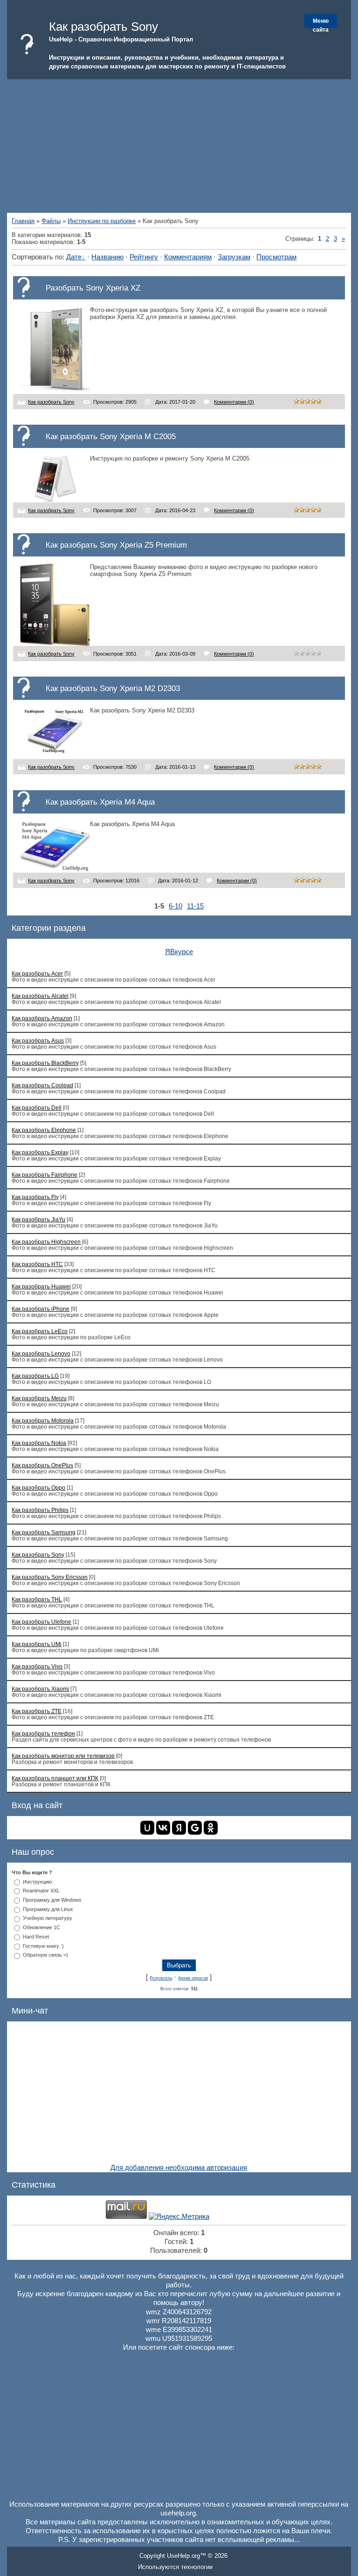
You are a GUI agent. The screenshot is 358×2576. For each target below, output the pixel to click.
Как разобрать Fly (35, 1197)
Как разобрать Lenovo (41, 1353)
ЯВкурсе (179, 952)
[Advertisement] (179, 144)
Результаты (161, 1978)
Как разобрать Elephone (44, 1130)
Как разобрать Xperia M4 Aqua (100, 802)
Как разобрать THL (37, 1599)
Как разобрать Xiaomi (40, 1689)
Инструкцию (37, 1881)
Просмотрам (276, 257)
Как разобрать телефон (43, 1733)
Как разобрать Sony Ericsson (50, 1577)
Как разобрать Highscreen (46, 1242)
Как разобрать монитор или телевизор (63, 1756)
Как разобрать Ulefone (41, 1622)
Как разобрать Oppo (38, 1488)
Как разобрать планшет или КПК (55, 1778)
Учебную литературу (48, 1918)
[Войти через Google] (195, 1828)
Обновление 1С (41, 1927)
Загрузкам (234, 257)
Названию (107, 257)
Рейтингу (144, 257)
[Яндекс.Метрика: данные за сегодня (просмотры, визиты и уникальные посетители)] (179, 2217)
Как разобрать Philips (40, 1510)
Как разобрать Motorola (43, 1420)
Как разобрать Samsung (44, 1532)
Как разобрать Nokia (39, 1443)
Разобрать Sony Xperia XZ (93, 288)
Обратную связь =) (45, 1955)
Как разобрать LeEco (40, 1331)
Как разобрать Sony (51, 402)
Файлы (51, 221)
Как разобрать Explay (40, 1152)
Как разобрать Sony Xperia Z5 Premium (116, 545)
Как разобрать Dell (37, 1108)
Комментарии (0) (234, 402)
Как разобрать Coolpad (42, 1085)
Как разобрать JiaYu (38, 1219)
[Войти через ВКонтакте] (163, 1828)
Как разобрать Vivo (37, 1666)
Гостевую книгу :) (43, 1946)
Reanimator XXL (41, 1891)
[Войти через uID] (147, 1828)
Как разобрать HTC (37, 1264)
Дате (74, 257)
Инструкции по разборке (102, 221)
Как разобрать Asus (38, 1041)
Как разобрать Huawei (41, 1286)
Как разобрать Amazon (42, 1018)
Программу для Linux (48, 1909)
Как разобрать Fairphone (45, 1175)
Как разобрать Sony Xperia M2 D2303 (113, 688)
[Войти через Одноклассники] (211, 1828)
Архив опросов (193, 1978)
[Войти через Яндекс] (179, 1828)
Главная (23, 221)
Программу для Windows (52, 1900)
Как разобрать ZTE (37, 1711)
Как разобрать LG (35, 1376)
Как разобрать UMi (37, 1644)
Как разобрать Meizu (39, 1398)
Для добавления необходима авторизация (179, 2168)
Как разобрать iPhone (41, 1309)
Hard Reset (36, 1937)
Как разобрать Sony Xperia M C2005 (111, 436)
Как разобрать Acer (37, 973)
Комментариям (188, 257)
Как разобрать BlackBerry (45, 1063)
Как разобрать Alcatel (40, 996)
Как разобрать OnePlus (42, 1465)
